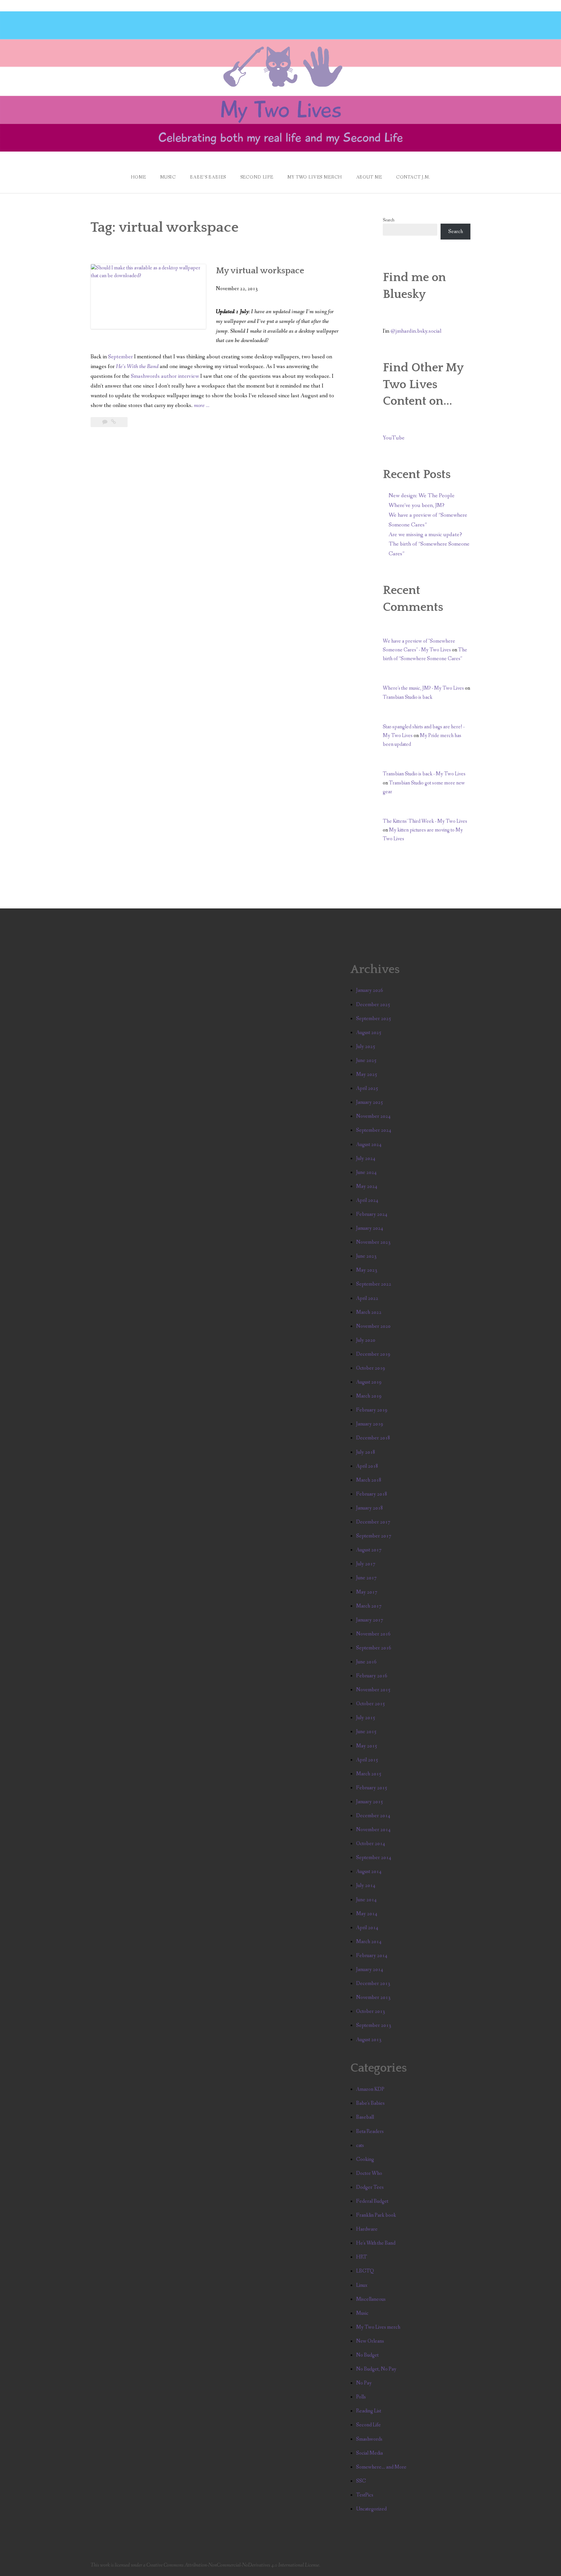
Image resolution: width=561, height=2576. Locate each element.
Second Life (257, 177)
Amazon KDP (370, 2089)
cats (360, 2145)
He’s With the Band (137, 367)
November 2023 (373, 1242)
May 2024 (367, 1186)
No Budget (367, 2355)
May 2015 (367, 1746)
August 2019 (369, 1382)
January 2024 (370, 1228)
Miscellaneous (371, 2299)
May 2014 (367, 1914)
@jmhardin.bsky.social (416, 331)
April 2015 (367, 1760)
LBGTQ (365, 2271)
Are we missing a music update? (425, 535)
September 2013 (374, 2025)
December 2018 (373, 1438)
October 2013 (371, 2011)
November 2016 (373, 1634)
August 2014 (369, 1872)
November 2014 (373, 1830)
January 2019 (370, 1424)
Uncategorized (371, 2509)
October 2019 (371, 1368)
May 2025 (367, 1074)
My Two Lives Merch (315, 177)
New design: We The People (422, 496)
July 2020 (366, 1340)
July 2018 (366, 1452)
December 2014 (373, 1816)
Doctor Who (369, 2173)
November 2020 (373, 1326)
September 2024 (374, 1130)
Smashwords (369, 2439)
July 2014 (366, 1886)
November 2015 (373, 1690)
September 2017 (374, 1536)
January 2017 (370, 1620)
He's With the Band (376, 2243)
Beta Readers (370, 2132)
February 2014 (372, 1956)
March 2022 (369, 1312)
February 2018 (372, 1494)
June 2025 (366, 1060)
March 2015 (369, 1774)
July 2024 (366, 1159)
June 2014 (366, 1900)
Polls (361, 2397)
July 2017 (366, 1564)
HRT (362, 2257)
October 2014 (371, 1844)
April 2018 (367, 1466)
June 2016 (366, 1662)
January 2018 (370, 1508)
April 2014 (367, 1928)
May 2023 (367, 1270)
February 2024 (372, 1214)
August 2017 (369, 1550)
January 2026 (370, 990)
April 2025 (367, 1088)
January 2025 (370, 1102)
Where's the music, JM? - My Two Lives (423, 688)
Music (168, 177)
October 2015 (371, 1704)
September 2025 (374, 1019)
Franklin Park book (376, 2215)
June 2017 (366, 1578)
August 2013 (369, 2040)
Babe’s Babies (208, 177)
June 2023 (366, 1256)
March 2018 (369, 1480)
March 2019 (369, 1396)
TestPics (365, 2495)
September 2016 (374, 1648)
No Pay (364, 2383)
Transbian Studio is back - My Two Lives (424, 774)
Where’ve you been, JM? (417, 505)
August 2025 (369, 1033)
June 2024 (366, 1172)
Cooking (365, 2159)
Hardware (367, 2229)
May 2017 (367, 1592)
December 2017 (373, 1522)
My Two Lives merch (378, 2327)
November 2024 (373, 1116)
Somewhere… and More (381, 2467)
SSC (361, 2481)
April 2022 (367, 1298)
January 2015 (370, 1802)
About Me (369, 177)
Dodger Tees (370, 2187)
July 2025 (366, 1047)
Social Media (369, 2453)
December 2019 (373, 1354)
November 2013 (373, 1997)
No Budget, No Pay (376, 2369)
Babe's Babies (370, 2103)
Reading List (369, 2411)
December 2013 (373, 1984)
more (202, 406)
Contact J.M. (413, 177)
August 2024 (369, 1145)
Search (389, 220)
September (121, 357)
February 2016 (372, 1676)
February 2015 (372, 1788)
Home (138, 177)
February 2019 (372, 1410)
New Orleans (370, 2341)
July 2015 (366, 1718)
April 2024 (367, 1200)
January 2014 (370, 1970)
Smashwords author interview (165, 376)
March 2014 (369, 1942)
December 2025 (373, 1005)
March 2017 (369, 1606)
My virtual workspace (260, 271)
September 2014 (374, 1858)
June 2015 (366, 1732)
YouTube (394, 438)
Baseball (365, 2117)
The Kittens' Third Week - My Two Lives (425, 821)
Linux (362, 2285)
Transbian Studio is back (408, 697)
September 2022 (374, 1284)
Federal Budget (372, 2201)
